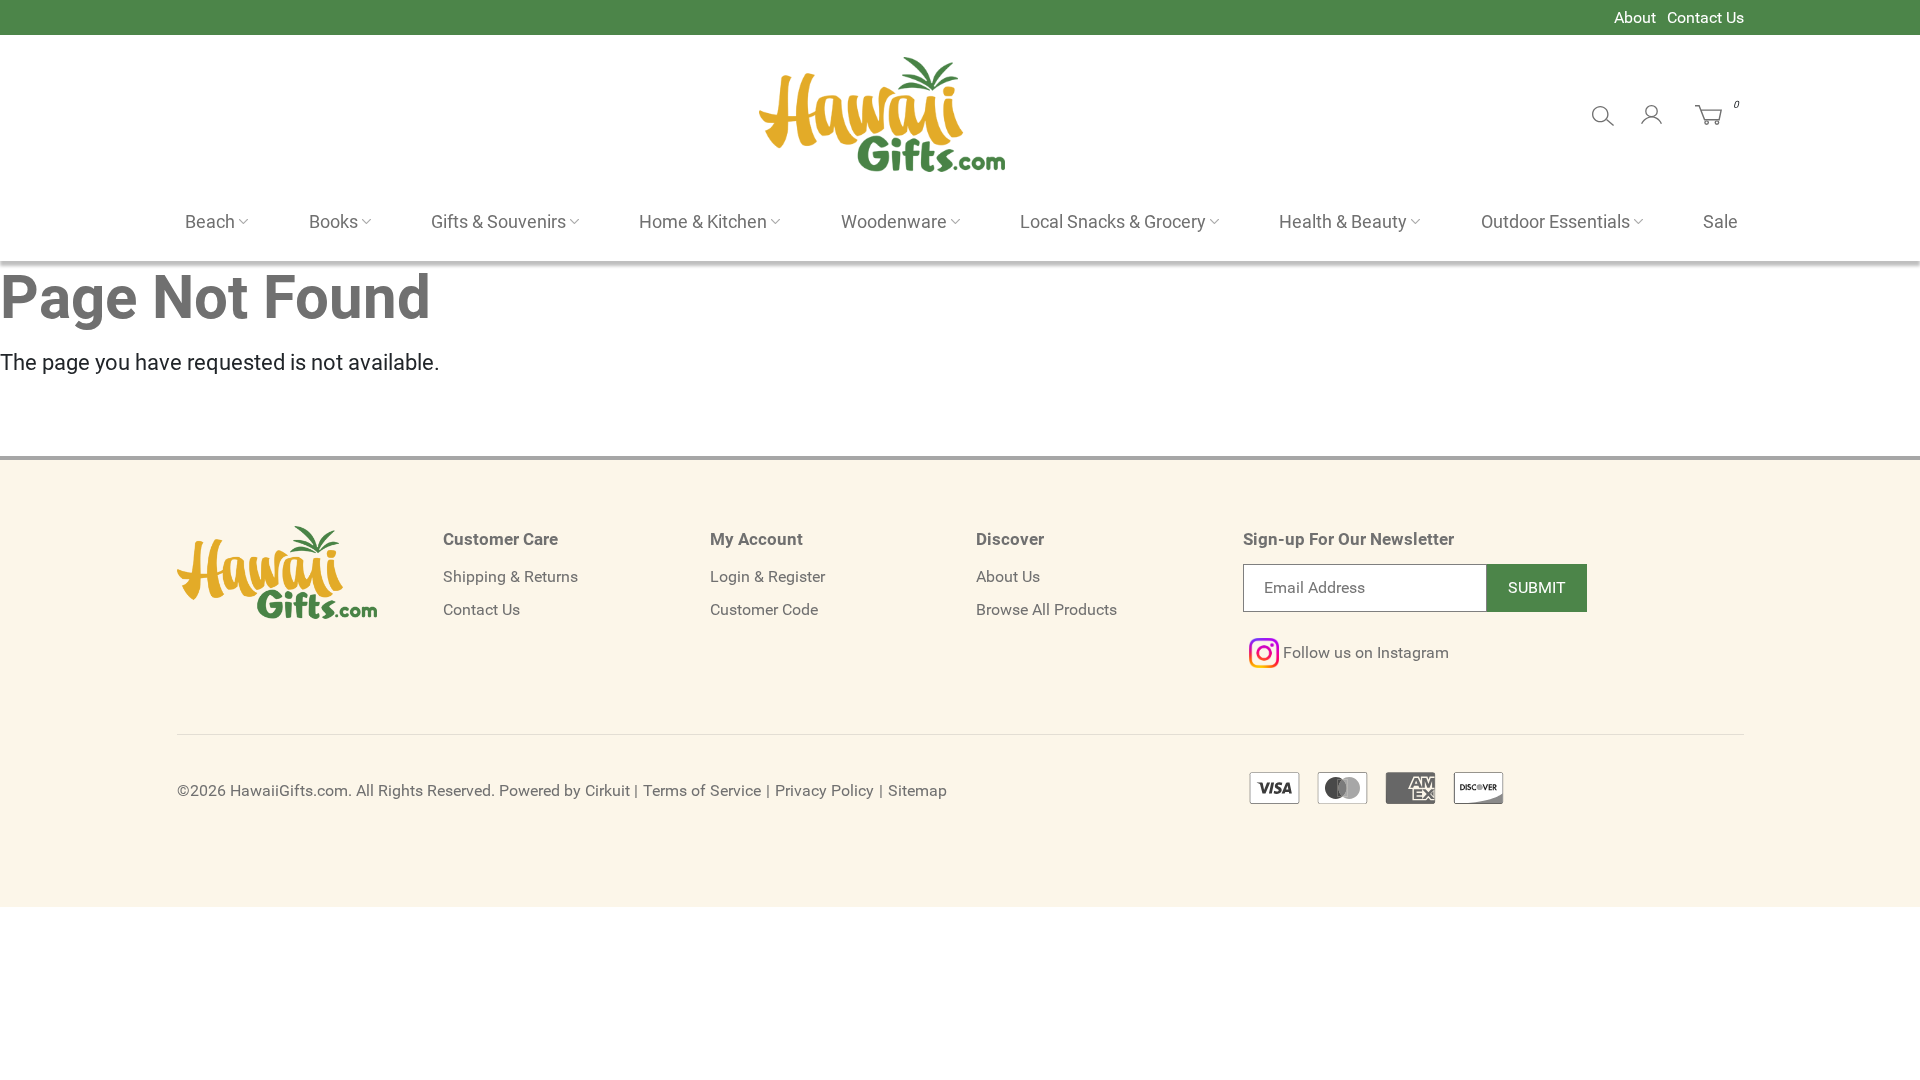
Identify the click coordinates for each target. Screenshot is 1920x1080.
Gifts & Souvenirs (498, 221)
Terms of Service (702, 790)
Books (333, 221)
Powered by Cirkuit (564, 790)
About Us (1008, 576)
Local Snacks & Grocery (1113, 221)
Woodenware (894, 221)
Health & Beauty (1343, 221)
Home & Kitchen (703, 221)
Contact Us (1705, 17)
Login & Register (767, 576)
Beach (210, 221)
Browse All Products (1046, 609)
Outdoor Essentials (1555, 221)
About (1635, 17)
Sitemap (917, 790)
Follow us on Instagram (1364, 652)
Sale (1720, 221)
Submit (1537, 587)
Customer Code (764, 609)
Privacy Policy (824, 790)
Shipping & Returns (510, 576)
